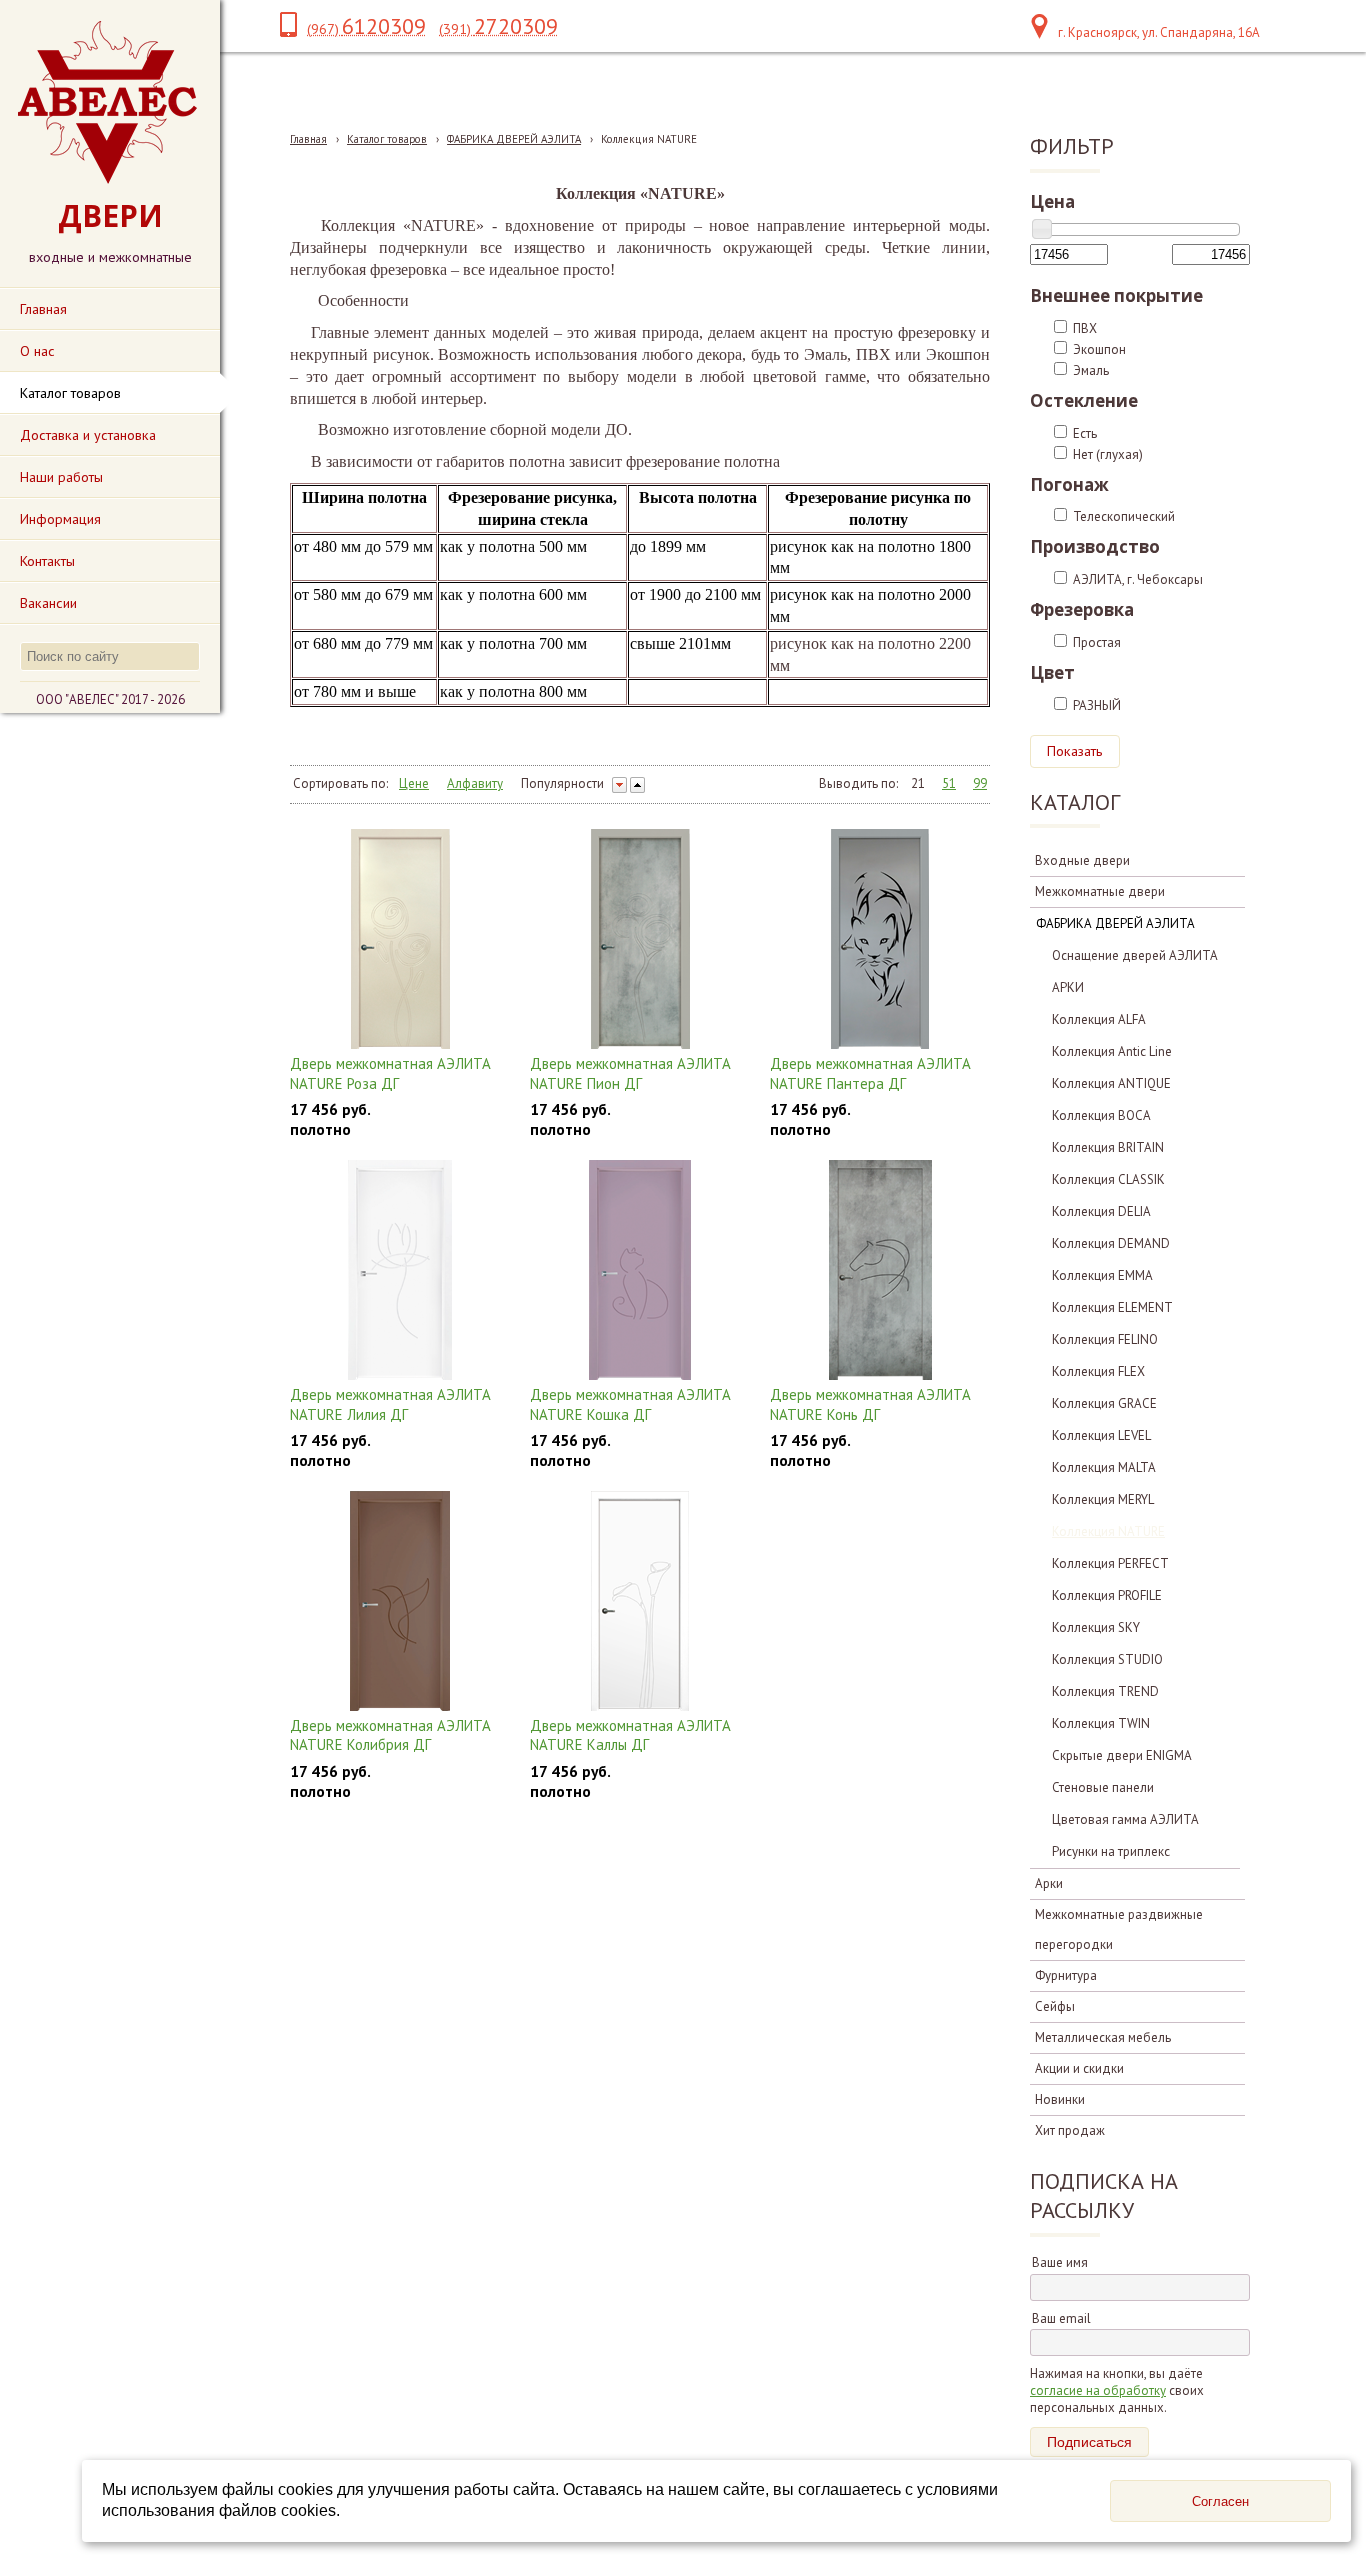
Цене (414, 783)
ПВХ (1085, 328)
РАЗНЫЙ (1097, 705)
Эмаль (1091, 370)
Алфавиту (475, 783)
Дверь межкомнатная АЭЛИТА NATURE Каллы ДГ (630, 1735)
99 (980, 783)
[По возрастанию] (637, 785)
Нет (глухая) (1108, 454)
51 (949, 783)
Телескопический (1124, 516)
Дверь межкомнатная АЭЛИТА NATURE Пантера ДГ (870, 1073)
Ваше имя (1060, 2262)
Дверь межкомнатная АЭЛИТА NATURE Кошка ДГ (630, 1404)
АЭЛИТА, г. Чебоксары (1138, 579)
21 (918, 783)
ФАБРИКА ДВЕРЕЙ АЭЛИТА (514, 139)
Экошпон (1099, 349)
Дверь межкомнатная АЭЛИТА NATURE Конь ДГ (870, 1404)
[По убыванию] (619, 785)
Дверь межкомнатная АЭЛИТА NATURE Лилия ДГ (390, 1404)
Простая (1097, 642)
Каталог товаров (387, 139)
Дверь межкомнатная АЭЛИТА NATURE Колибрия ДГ (390, 1735)
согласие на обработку (1098, 2390)
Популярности (562, 783)
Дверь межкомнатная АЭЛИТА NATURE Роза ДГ (390, 1073)
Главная (308, 139)
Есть (1085, 433)
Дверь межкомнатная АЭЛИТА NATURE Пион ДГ (630, 1073)
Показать (1075, 750)
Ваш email (1061, 2318)
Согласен (1220, 2501)
